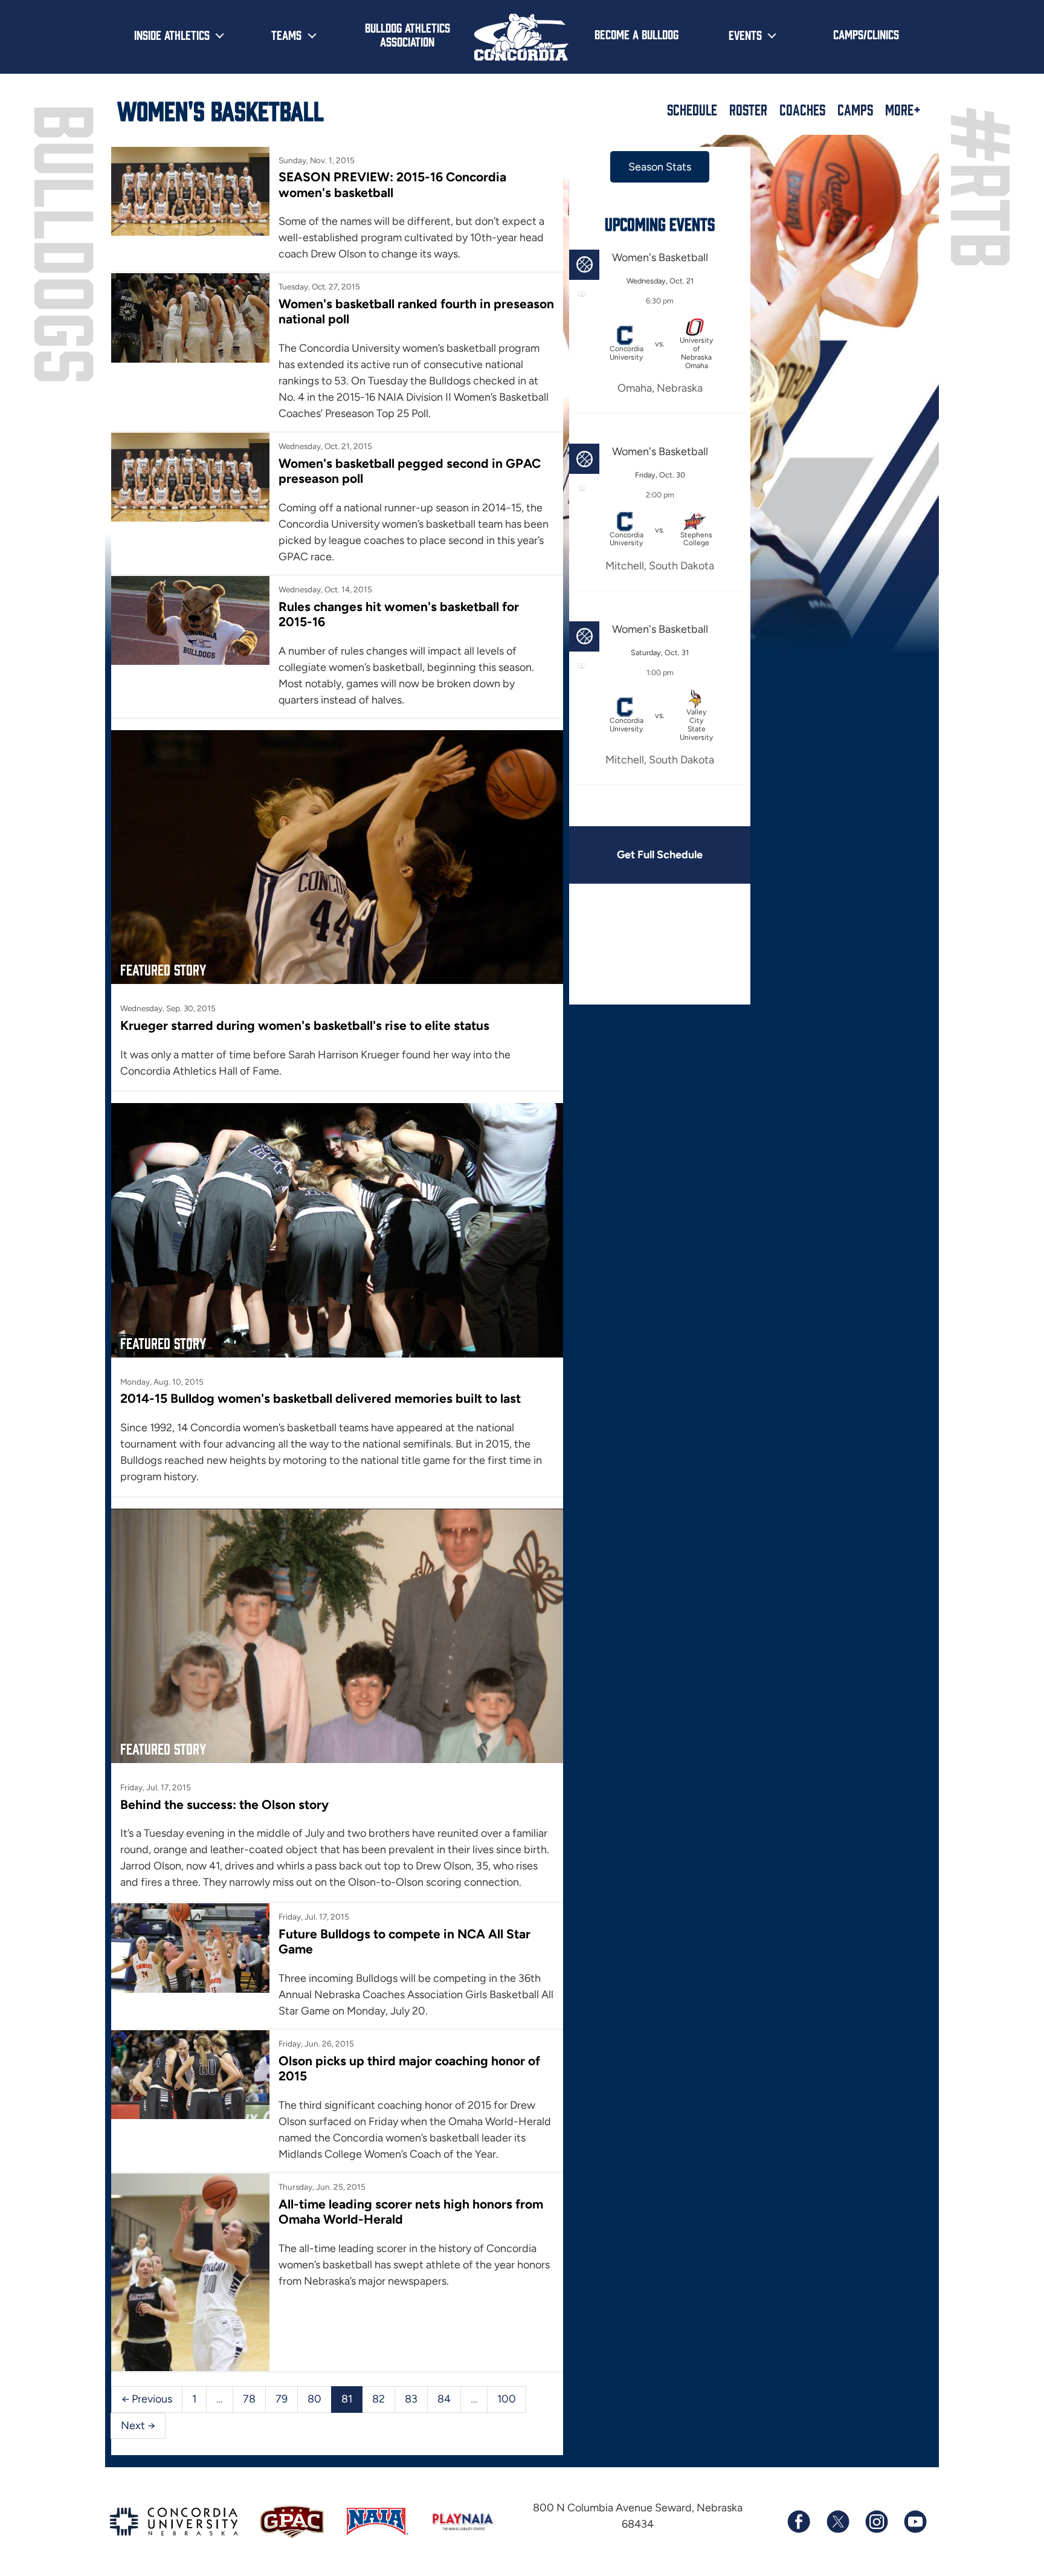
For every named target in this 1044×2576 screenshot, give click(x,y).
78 (249, 2399)
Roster (748, 109)
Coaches (802, 109)
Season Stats (660, 167)
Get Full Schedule (660, 855)
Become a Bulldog (636, 34)
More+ (903, 109)
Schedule (692, 109)
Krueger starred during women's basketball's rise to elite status (305, 1025)
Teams (286, 34)
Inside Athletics (172, 34)
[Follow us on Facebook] (799, 2522)
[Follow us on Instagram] (876, 2522)
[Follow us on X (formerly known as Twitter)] (837, 2522)
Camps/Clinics (866, 34)
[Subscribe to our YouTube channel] (915, 2522)
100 (507, 2399)
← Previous (147, 2399)
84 (444, 2399)
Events (745, 34)
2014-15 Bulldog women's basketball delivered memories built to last (321, 1398)
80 (314, 2399)
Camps (855, 109)
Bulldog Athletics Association (408, 34)
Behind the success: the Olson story (224, 1804)
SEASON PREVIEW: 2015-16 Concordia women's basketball (392, 184)
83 (411, 2399)
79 (282, 2399)
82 (379, 2399)
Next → (138, 2426)
